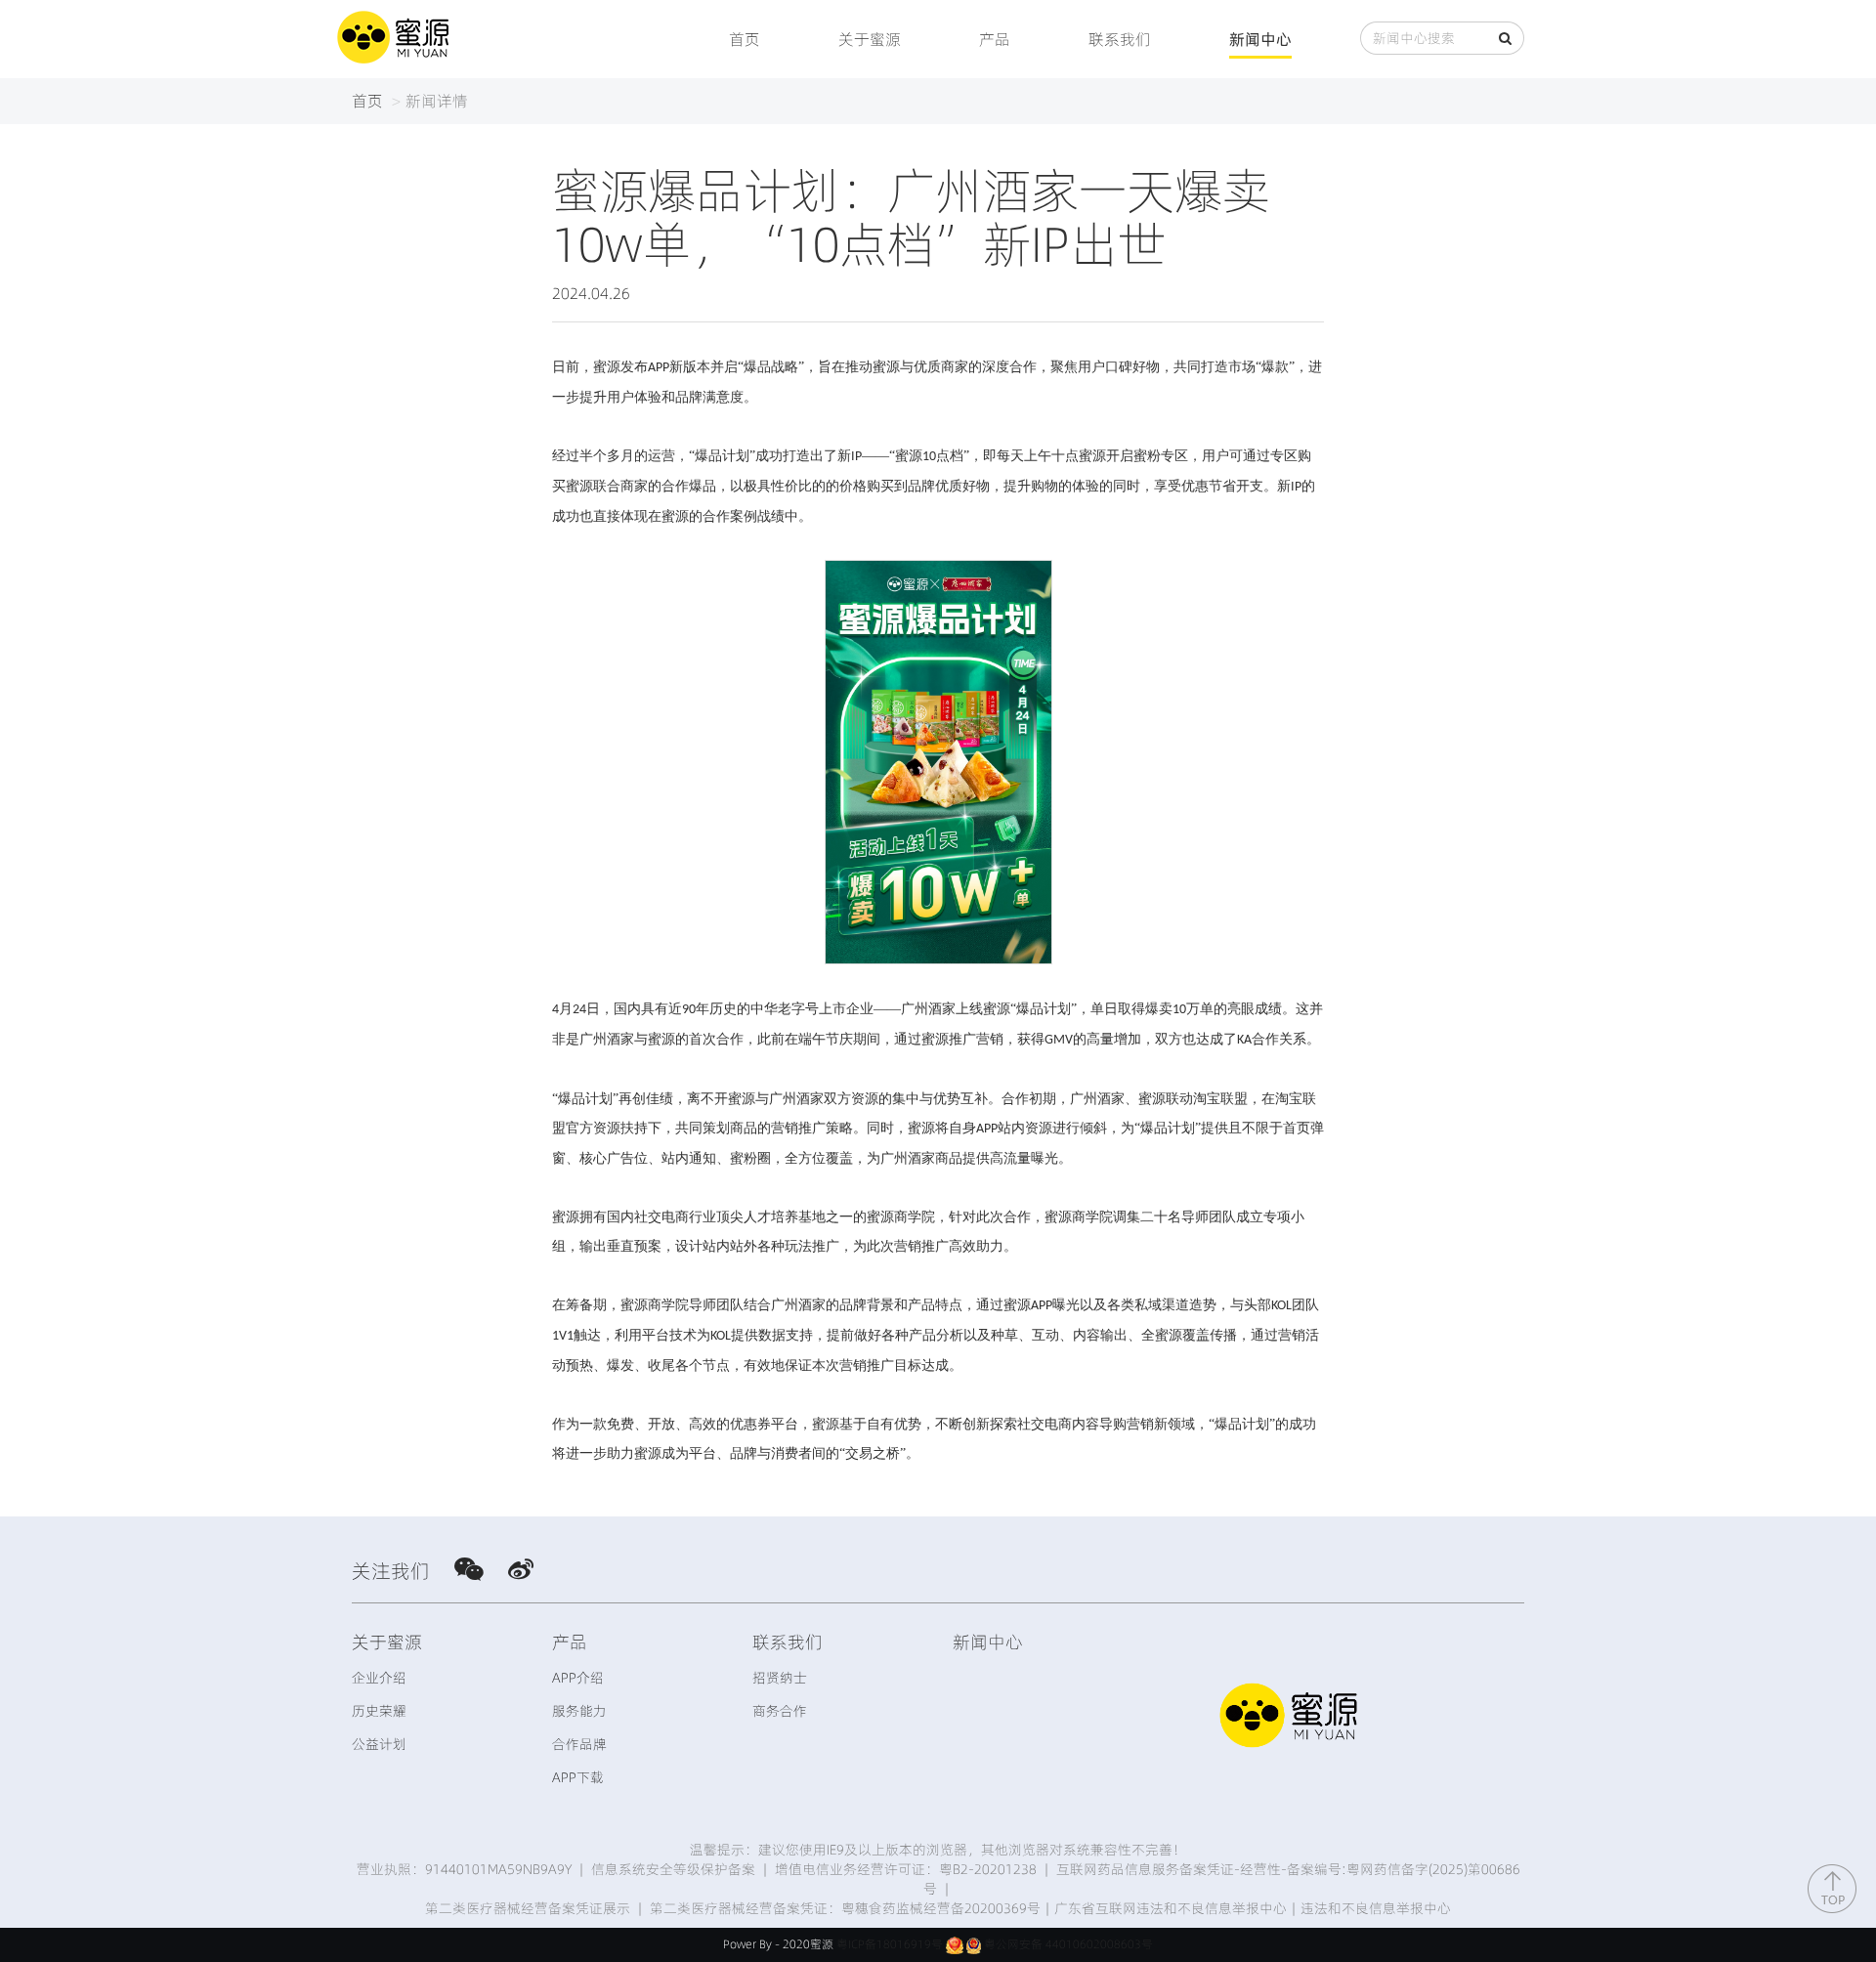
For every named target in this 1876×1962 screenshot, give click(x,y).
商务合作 (780, 1711)
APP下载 (578, 1777)
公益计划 (379, 1744)
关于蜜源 (870, 39)
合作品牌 (579, 1744)
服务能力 (579, 1711)
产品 (995, 39)
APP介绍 (578, 1678)
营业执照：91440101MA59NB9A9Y (464, 1869)
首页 (745, 39)
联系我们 (1120, 39)
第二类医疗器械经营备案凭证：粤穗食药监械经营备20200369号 (845, 1908)
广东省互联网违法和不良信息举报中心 (1171, 1908)
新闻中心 (1260, 39)
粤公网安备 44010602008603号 (1068, 1944)
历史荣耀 (379, 1711)
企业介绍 (379, 1678)
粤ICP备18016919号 (890, 1944)
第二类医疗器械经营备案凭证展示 (528, 1908)
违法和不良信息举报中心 (1376, 1908)
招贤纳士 (780, 1678)
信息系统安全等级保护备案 (673, 1869)
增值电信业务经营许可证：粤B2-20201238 (906, 1869)
